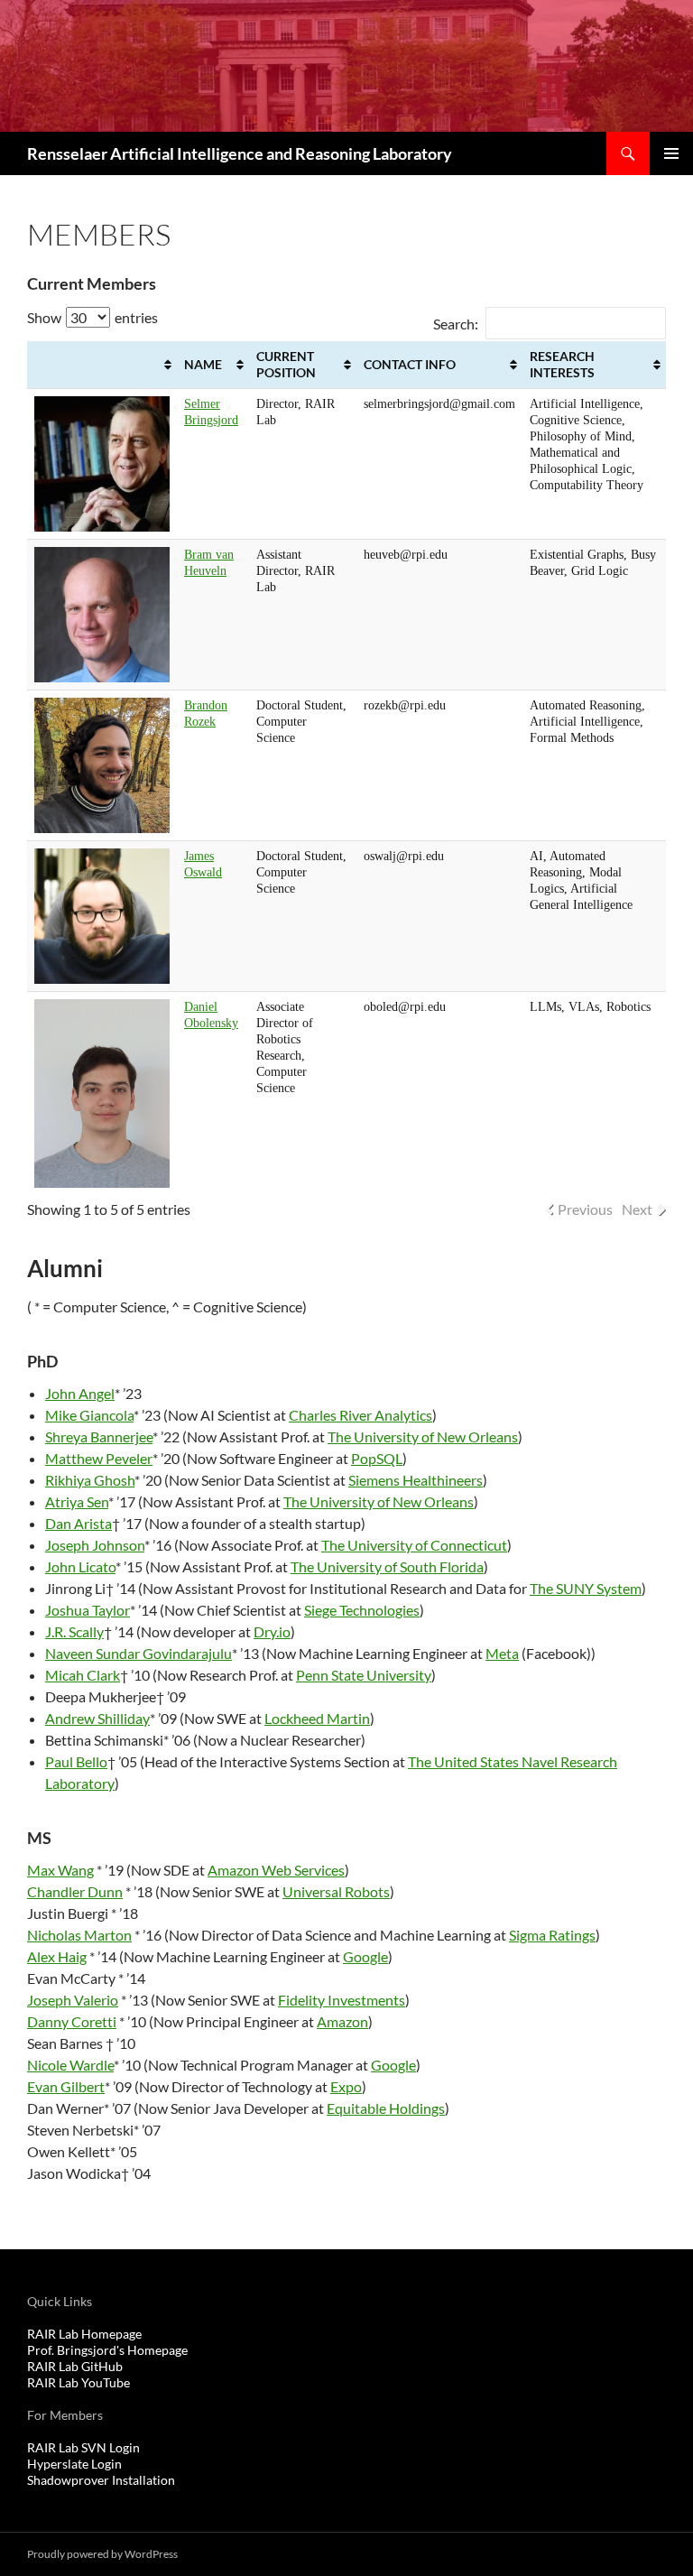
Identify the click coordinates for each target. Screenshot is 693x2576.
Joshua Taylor (88, 1610)
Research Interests (562, 364)
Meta (502, 1653)
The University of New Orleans (423, 1436)
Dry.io (272, 1631)
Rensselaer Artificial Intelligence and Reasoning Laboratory (240, 153)
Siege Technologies (362, 1610)
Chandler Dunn (75, 1891)
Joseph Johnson (95, 1545)
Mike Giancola (89, 1415)
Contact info (410, 364)
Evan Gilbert (66, 2086)
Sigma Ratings (552, 1935)
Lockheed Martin (317, 1718)
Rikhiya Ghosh (90, 1480)
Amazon (342, 2021)
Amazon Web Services (276, 1870)
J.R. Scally (74, 1631)
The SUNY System (586, 1588)
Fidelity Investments (342, 2000)
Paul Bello (76, 1761)
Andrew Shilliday (97, 1718)
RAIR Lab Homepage (84, 2334)
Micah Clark (83, 1675)
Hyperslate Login (74, 2464)
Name (203, 364)
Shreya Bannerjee (99, 1436)
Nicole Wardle (70, 2065)
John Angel (80, 1393)
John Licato (80, 1566)
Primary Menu (671, 153)
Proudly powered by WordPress (102, 2554)
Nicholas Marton (79, 1935)
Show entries (92, 317)
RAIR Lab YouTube (79, 2382)
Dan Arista (79, 1523)
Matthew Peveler (99, 1458)
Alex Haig (57, 1956)
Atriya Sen (77, 1501)
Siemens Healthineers (416, 1480)
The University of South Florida (387, 1566)
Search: (456, 324)
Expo (346, 2086)
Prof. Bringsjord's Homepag (104, 2350)
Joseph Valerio (73, 2000)
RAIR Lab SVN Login (83, 2447)
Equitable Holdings (386, 2108)
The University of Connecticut (414, 1545)
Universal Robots (336, 1891)
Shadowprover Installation (101, 2480)
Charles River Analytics (360, 1415)
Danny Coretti (72, 2021)
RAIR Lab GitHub (75, 2366)
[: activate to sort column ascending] (102, 365)
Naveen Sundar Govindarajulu (139, 1653)
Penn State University (364, 1675)
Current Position (286, 364)
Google (365, 1956)
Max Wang (60, 1870)
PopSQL (377, 1458)
